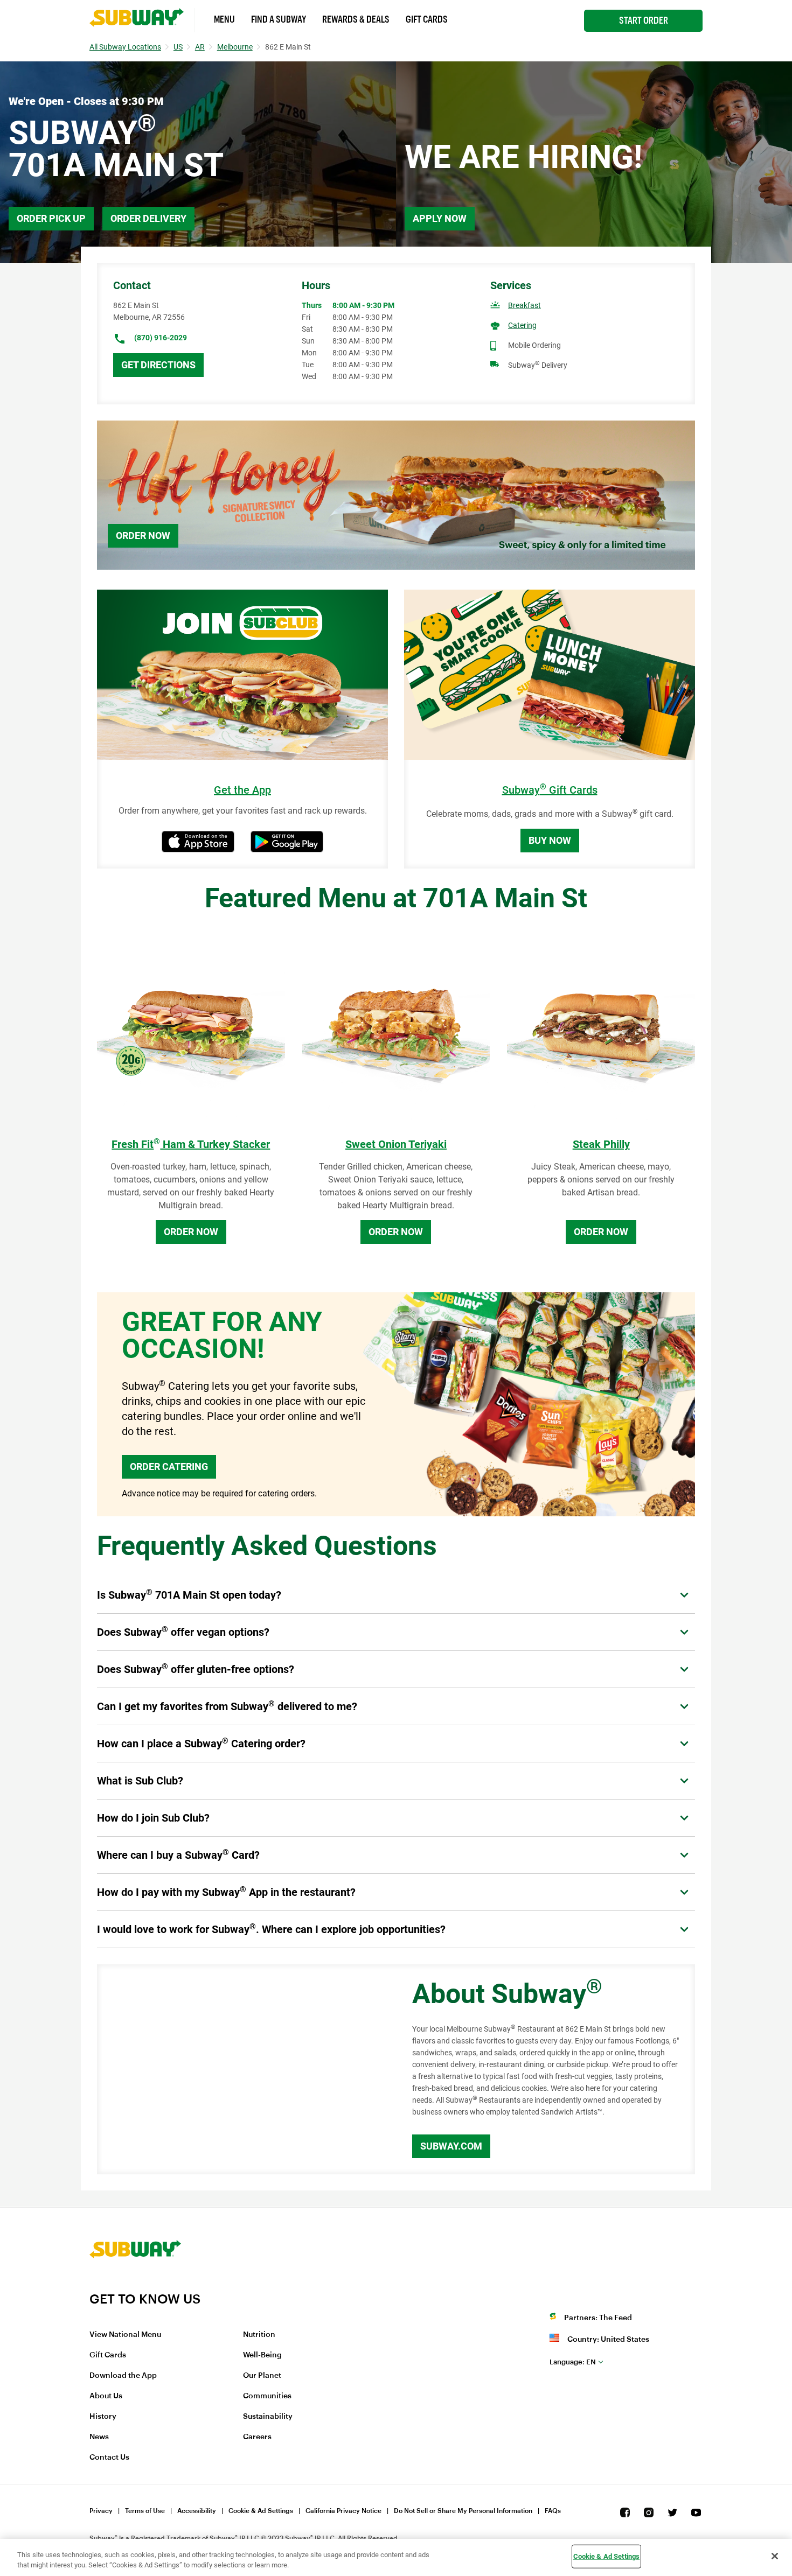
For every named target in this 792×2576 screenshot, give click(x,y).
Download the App (123, 2376)
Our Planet (262, 2376)
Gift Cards (427, 19)
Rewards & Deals (356, 19)
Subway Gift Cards (550, 790)
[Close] (775, 2556)
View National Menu (125, 2335)
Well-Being (262, 2355)
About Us (106, 2396)
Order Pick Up (51, 218)
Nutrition (259, 2335)
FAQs (553, 2511)
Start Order (644, 20)
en (573, 2362)
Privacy (101, 2511)
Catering (522, 325)
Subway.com (451, 2146)
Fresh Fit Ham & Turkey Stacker (191, 1144)
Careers (257, 2437)
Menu (224, 19)
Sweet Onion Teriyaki (396, 1144)
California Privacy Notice (343, 2511)
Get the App (242, 790)
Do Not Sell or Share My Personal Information (463, 2511)
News (99, 2437)
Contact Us (109, 2458)
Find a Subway (279, 19)
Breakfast (524, 305)
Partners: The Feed (598, 2318)
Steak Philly (601, 1144)
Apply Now (440, 218)
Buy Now (550, 840)
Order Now (143, 535)
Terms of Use (145, 2511)
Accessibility (197, 2511)
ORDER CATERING (169, 1466)
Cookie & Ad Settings (261, 2511)
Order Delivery (148, 218)
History (103, 2417)
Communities (267, 2396)
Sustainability (268, 2417)
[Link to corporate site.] (135, 2284)
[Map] (242, 2069)
